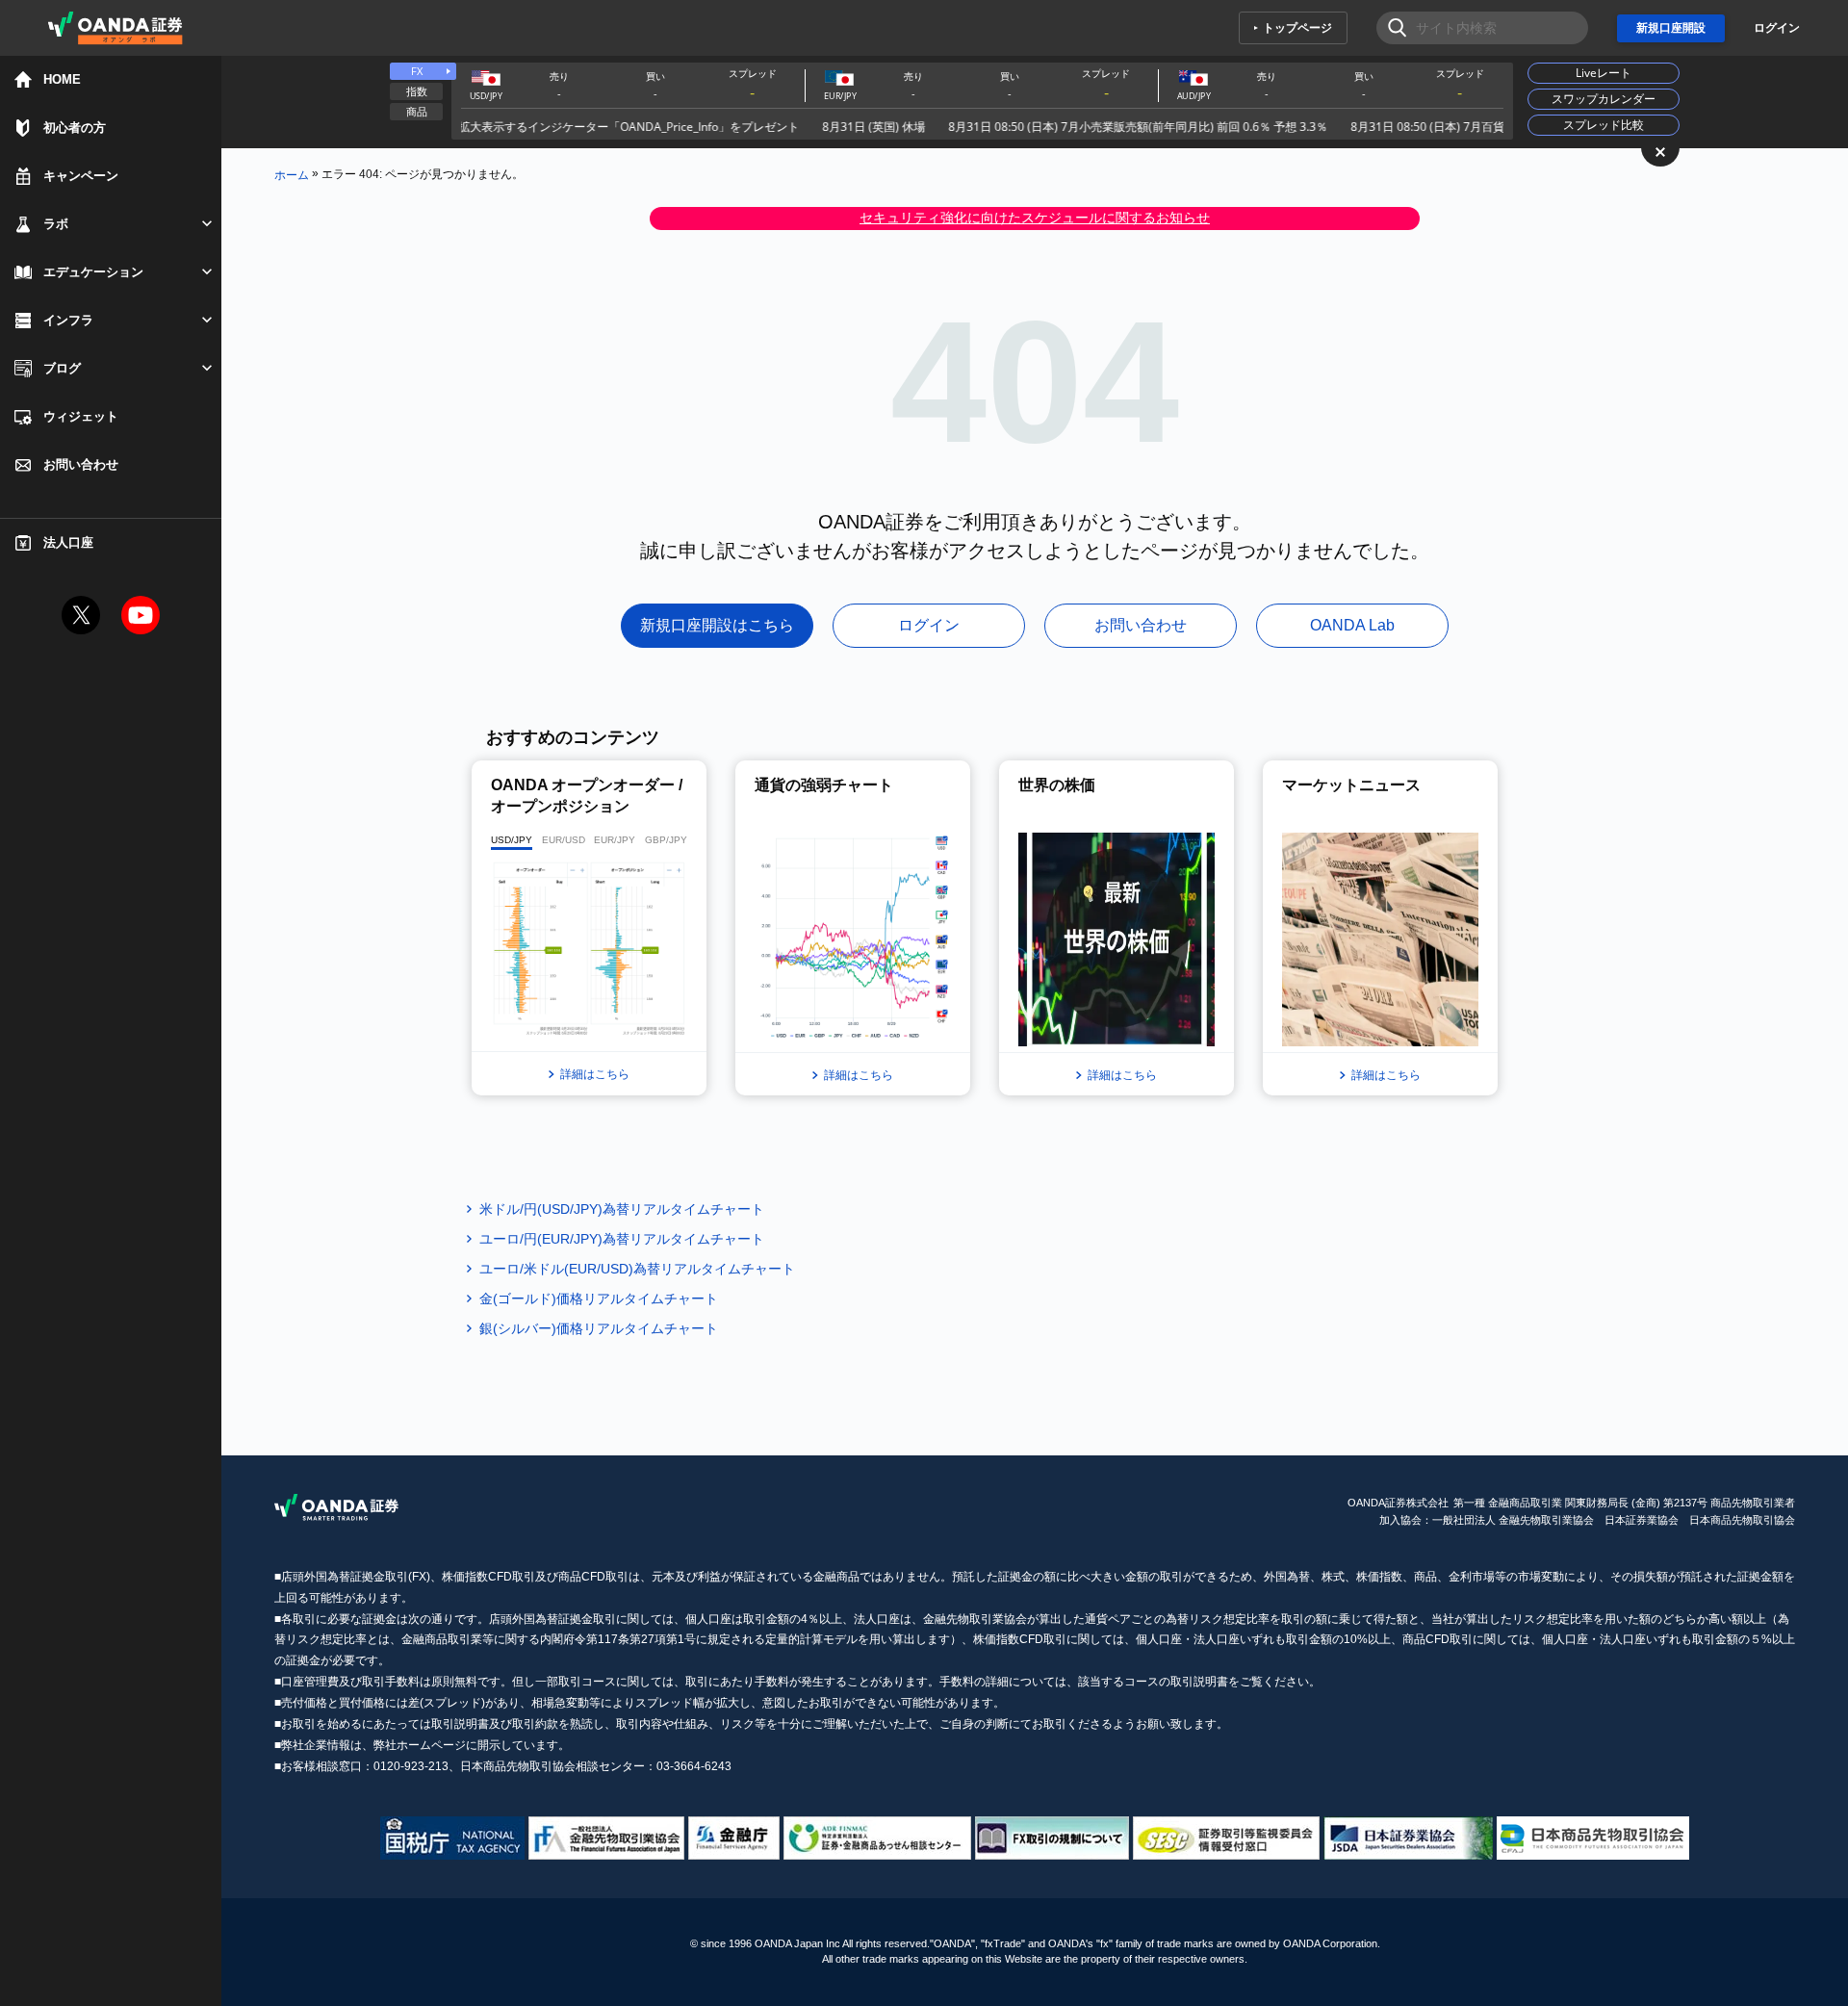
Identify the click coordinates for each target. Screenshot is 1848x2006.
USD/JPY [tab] (512, 840)
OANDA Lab (1352, 625)
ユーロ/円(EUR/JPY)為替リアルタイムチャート (622, 1239)
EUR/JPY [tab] (615, 840)
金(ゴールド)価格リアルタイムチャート (599, 1299)
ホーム (292, 174)
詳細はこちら (595, 1074)
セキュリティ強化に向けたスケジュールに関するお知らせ (1035, 218)
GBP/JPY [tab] (666, 840)
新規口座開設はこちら (717, 625)
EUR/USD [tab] (564, 840)
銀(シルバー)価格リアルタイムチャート (599, 1328)
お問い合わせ (1141, 625)
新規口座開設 (1671, 28)
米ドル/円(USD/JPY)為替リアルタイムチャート (622, 1209)
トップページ (1297, 28)
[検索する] (1391, 28)
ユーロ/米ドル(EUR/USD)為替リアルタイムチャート (637, 1269)
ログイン (1777, 28)
